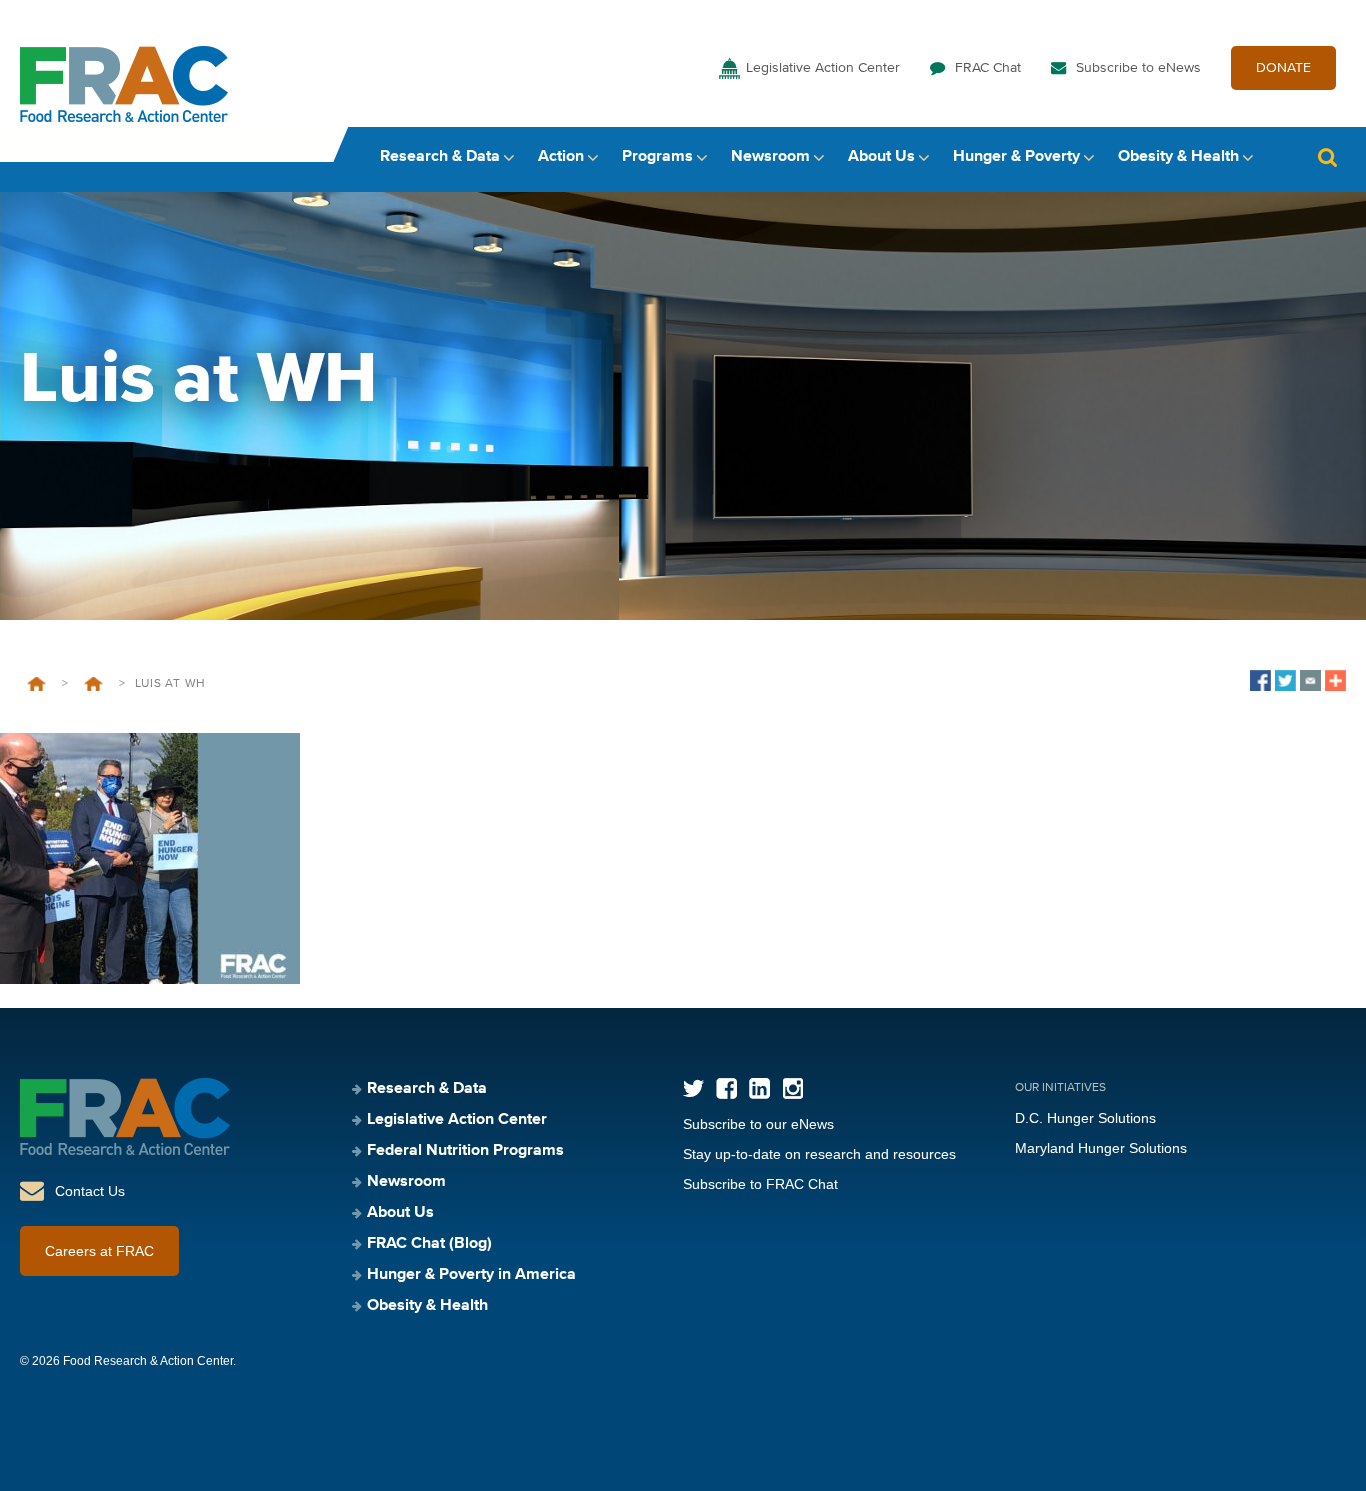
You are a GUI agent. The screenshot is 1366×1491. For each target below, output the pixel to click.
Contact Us (90, 1191)
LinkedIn (759, 1088)
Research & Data (440, 157)
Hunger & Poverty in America (471, 1275)
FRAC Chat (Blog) (429, 1244)
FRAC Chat (988, 68)
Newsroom (770, 157)
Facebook (726, 1088)
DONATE (1283, 68)
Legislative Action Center (823, 68)
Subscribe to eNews (1138, 68)
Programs (657, 157)
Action (561, 157)
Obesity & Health (1178, 157)
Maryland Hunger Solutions (1101, 1148)
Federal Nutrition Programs (465, 1151)
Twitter (693, 1088)
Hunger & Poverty (1016, 157)
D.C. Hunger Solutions (1085, 1118)
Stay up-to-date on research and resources (819, 1154)
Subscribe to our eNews (758, 1124)
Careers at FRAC (99, 1251)
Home (36, 684)
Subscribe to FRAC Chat (760, 1184)
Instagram (792, 1088)
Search (1327, 157)
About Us (881, 157)
